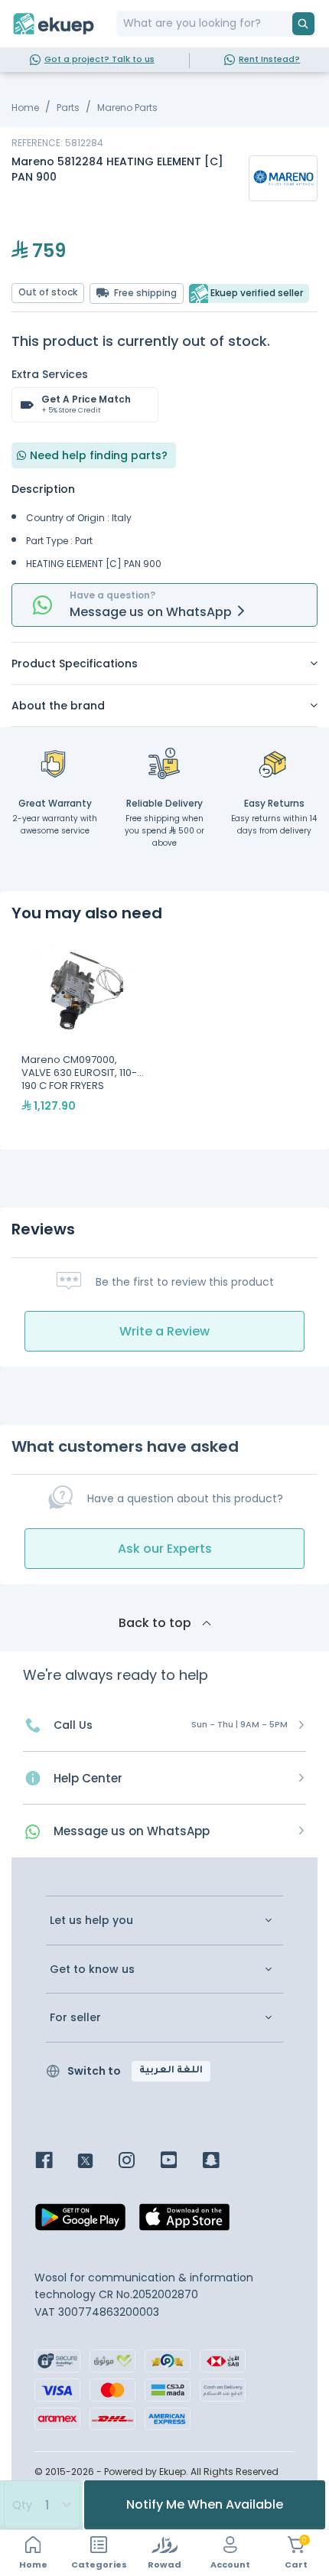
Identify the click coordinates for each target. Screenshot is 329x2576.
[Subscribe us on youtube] (180, 2162)
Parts (68, 108)
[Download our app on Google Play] (80, 2222)
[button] (164, 664)
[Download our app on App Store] (184, 2222)
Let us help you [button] (91, 1921)
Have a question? (112, 595)
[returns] (274, 763)
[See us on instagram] (138, 2162)
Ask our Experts (165, 1549)
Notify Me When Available (205, 2504)
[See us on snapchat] (222, 2162)
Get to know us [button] (92, 1969)
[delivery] (164, 763)
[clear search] (286, 24)
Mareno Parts (127, 108)
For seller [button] (75, 2018)
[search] (303, 24)
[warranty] (55, 763)
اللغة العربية (171, 2071)
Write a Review (164, 1331)
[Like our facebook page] (55, 2162)
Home (25, 108)
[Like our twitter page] (97, 2162)
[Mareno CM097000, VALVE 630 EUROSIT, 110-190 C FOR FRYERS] (83, 1035)
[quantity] (41, 2505)
